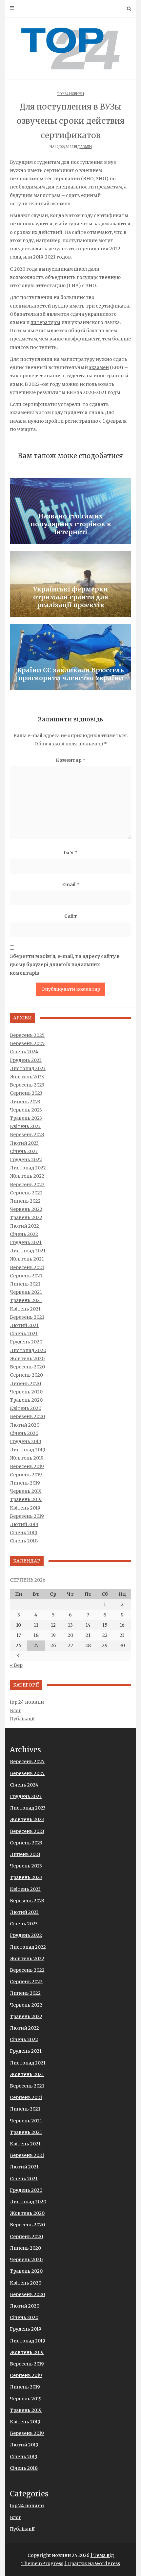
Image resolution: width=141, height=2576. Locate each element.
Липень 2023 (25, 1102)
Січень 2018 (24, 1541)
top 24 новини (70, 94)
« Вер (16, 1665)
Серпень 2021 (26, 1276)
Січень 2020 (24, 1433)
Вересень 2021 (27, 1267)
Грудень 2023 (26, 1060)
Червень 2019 (26, 1491)
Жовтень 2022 (27, 1176)
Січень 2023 (24, 1151)
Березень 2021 (27, 1317)
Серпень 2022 (26, 1193)
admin (86, 147)
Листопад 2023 (28, 1068)
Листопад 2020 (28, 1350)
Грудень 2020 (26, 1342)
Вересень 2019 (27, 1466)
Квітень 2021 (25, 1309)
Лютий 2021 (24, 1325)
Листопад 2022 (28, 1168)
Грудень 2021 (26, 1242)
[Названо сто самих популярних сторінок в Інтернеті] (70, 511)
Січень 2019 (24, 1533)
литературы (45, 322)
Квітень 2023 (25, 1126)
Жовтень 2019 (27, 1458)
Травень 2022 (26, 1217)
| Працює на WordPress (92, 2563)
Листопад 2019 (28, 1450)
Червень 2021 (26, 1292)
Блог (16, 1711)
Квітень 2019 (25, 1508)
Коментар (71, 760)
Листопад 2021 (28, 1251)
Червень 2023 (26, 1110)
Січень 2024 (24, 1052)
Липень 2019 (25, 1483)
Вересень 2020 (27, 1367)
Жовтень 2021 (27, 1259)
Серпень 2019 (26, 1475)
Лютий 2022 (24, 1226)
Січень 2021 (24, 1334)
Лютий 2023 (24, 1143)
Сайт (71, 916)
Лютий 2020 (25, 1425)
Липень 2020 (25, 1384)
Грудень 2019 (26, 1441)
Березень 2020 (27, 1416)
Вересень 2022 (27, 1185)
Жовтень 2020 (27, 1359)
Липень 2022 (25, 1201)
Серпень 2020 (26, 1375)
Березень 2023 (27, 1135)
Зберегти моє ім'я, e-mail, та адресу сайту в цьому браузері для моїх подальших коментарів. (65, 964)
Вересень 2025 (27, 1035)
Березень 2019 (27, 1516)
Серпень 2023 (26, 1093)
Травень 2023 (26, 1118)
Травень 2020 (26, 1400)
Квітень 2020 (26, 1408)
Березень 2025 (27, 1043)
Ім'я (70, 853)
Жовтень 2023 (27, 1077)
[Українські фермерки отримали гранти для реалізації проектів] (70, 584)
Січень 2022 (24, 1234)
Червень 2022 (26, 1209)
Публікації (22, 1719)
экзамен (99, 367)
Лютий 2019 (24, 1524)
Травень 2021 (26, 1300)
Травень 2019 (26, 1499)
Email (71, 885)
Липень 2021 (25, 1284)
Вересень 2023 (27, 1085)
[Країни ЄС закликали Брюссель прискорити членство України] (70, 657)
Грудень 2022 (26, 1160)
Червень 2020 (26, 1392)
